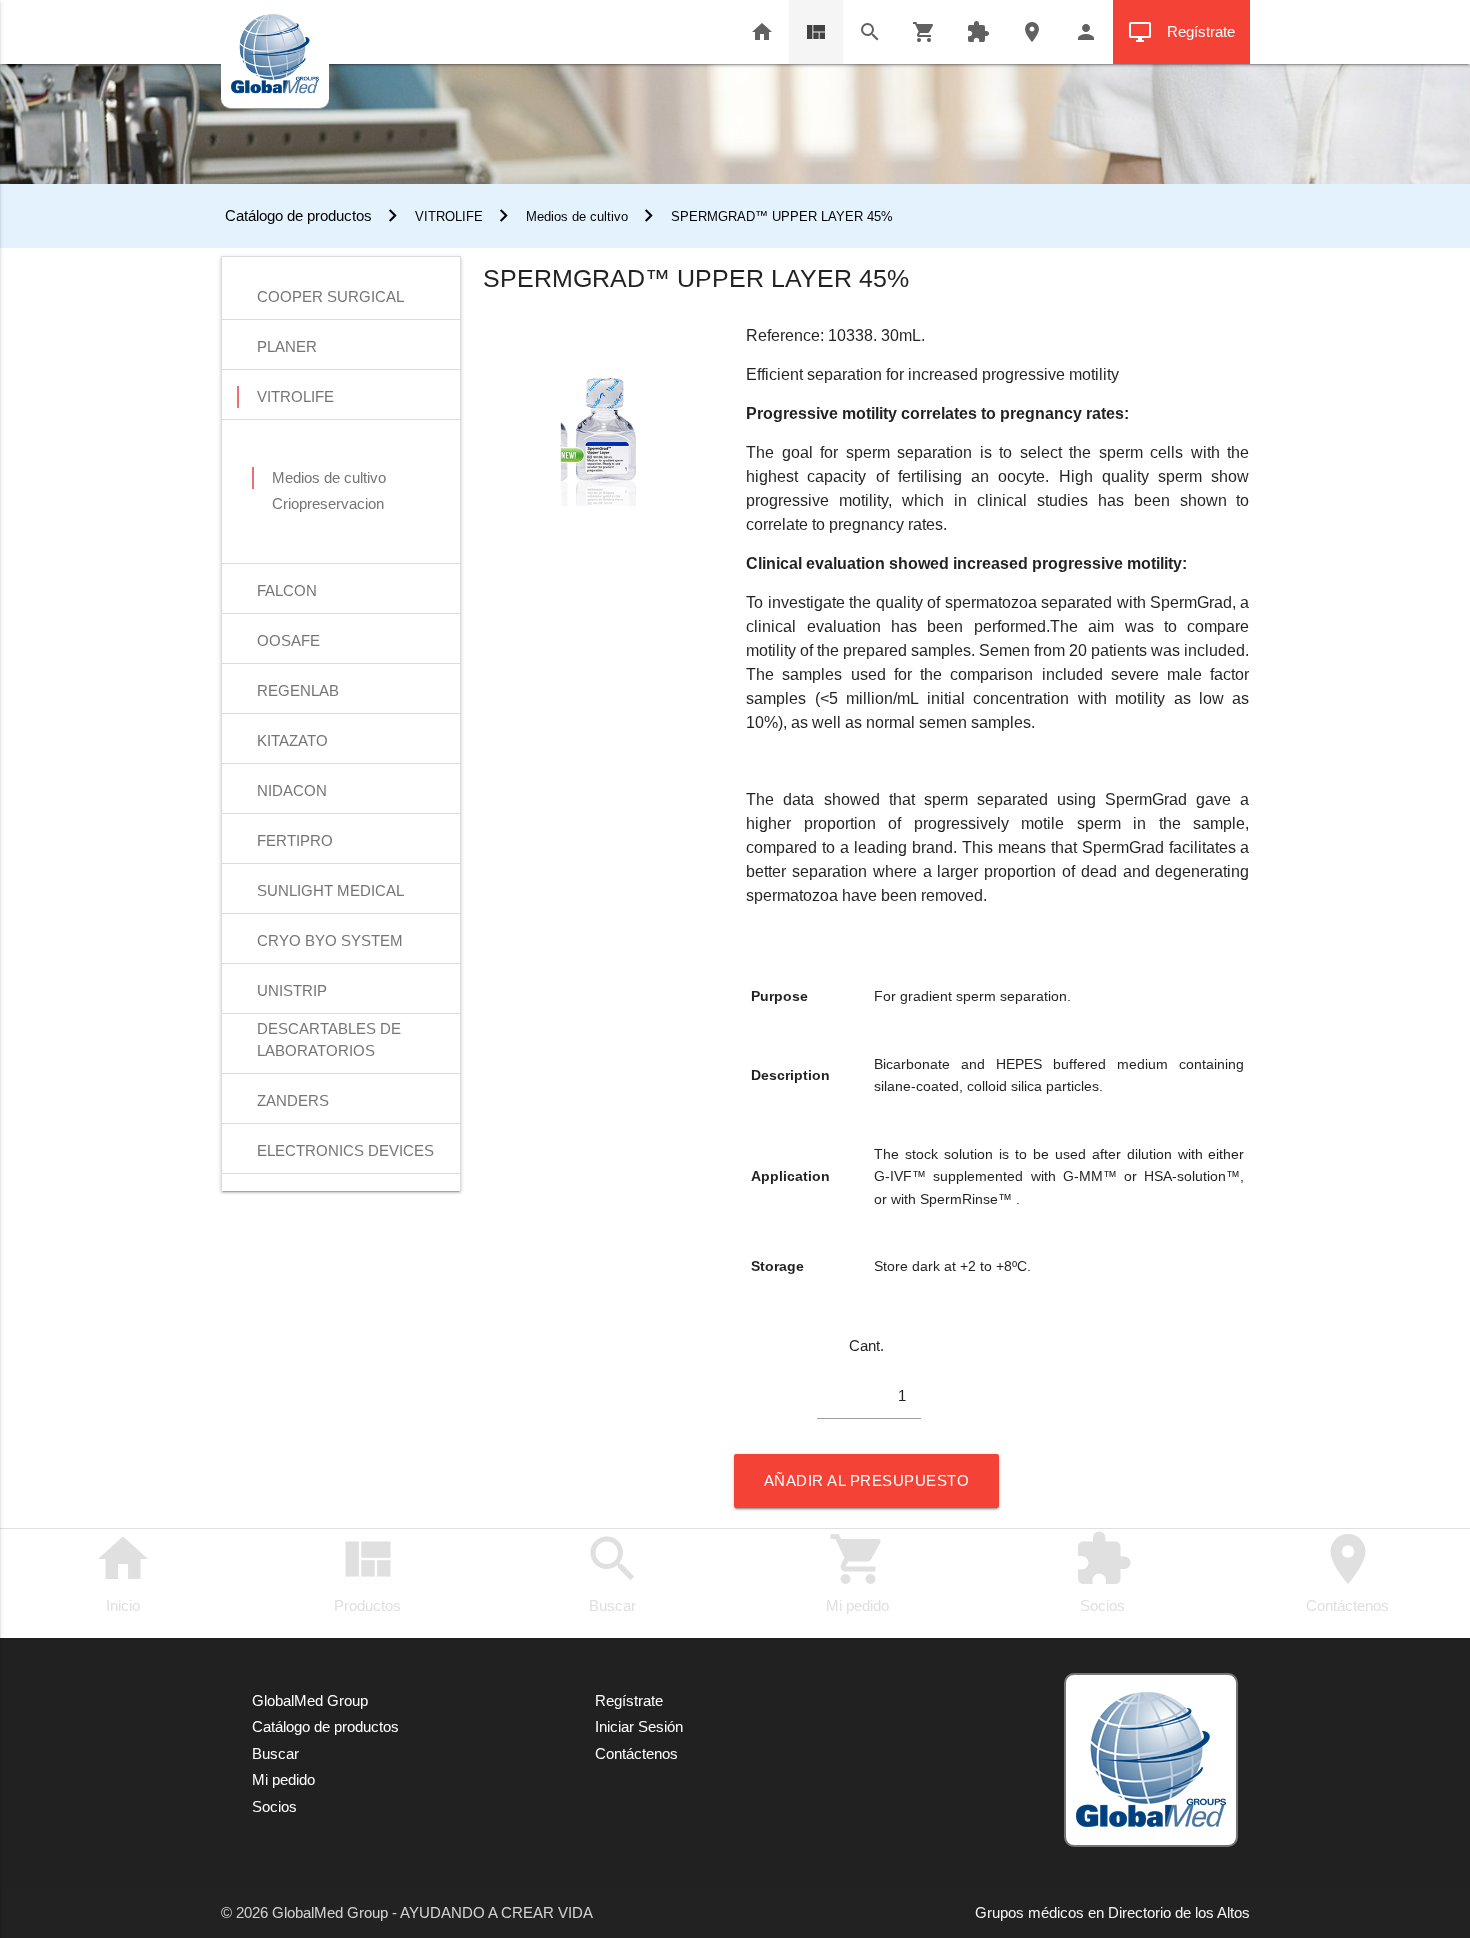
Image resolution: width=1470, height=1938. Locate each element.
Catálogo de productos (296, 215)
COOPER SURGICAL (330, 296)
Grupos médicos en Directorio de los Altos (1112, 1912)
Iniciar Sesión (639, 1726)
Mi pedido (857, 1572)
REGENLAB (298, 690)
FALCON (287, 590)
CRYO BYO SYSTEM (330, 940)
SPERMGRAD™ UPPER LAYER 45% (782, 216)
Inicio (123, 1572)
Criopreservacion (328, 503)
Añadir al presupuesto (867, 1480)
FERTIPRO (295, 840)
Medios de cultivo (577, 216)
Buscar (613, 1572)
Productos (367, 1572)
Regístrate (1181, 32)
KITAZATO (292, 740)
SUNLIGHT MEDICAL (330, 890)
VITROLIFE (449, 216)
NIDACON (292, 790)
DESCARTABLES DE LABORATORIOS (329, 1030)
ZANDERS (293, 1100)
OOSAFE (288, 640)
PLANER (287, 346)
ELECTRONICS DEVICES (345, 1150)
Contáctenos (1347, 1572)
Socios (1103, 1572)
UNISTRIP (292, 990)
